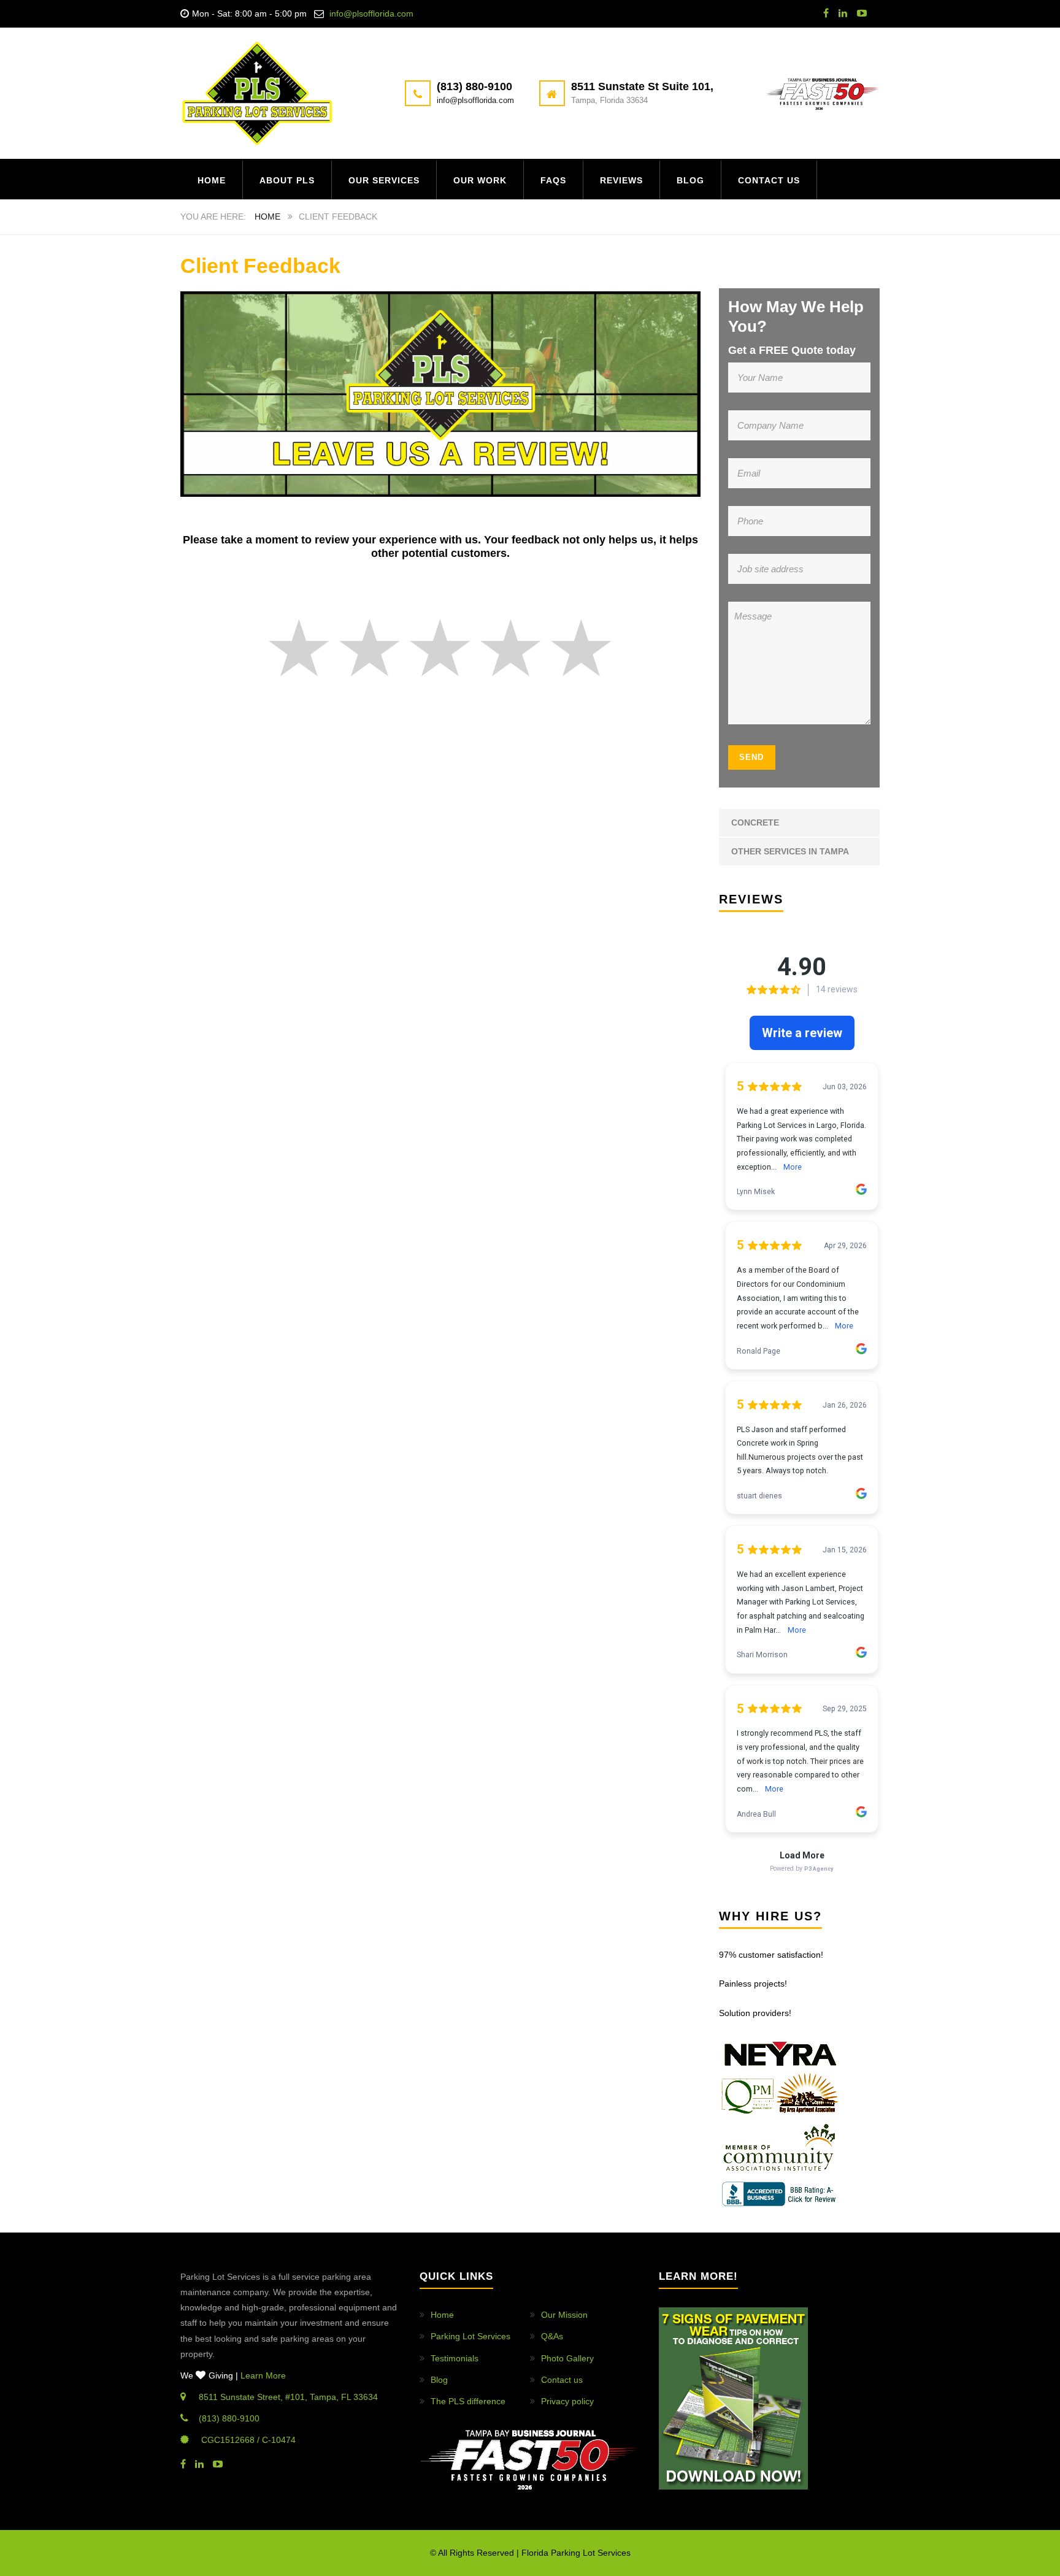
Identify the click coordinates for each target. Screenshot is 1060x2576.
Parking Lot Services (470, 2336)
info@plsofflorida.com (371, 13)
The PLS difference (468, 2401)
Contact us (769, 180)
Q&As (552, 2336)
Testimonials (455, 2358)
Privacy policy (567, 2401)
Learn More (263, 2375)
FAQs (553, 180)
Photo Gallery (567, 2358)
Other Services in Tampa (790, 851)
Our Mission (564, 2315)
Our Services (384, 180)
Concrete (755, 822)
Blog (690, 180)
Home (212, 180)
